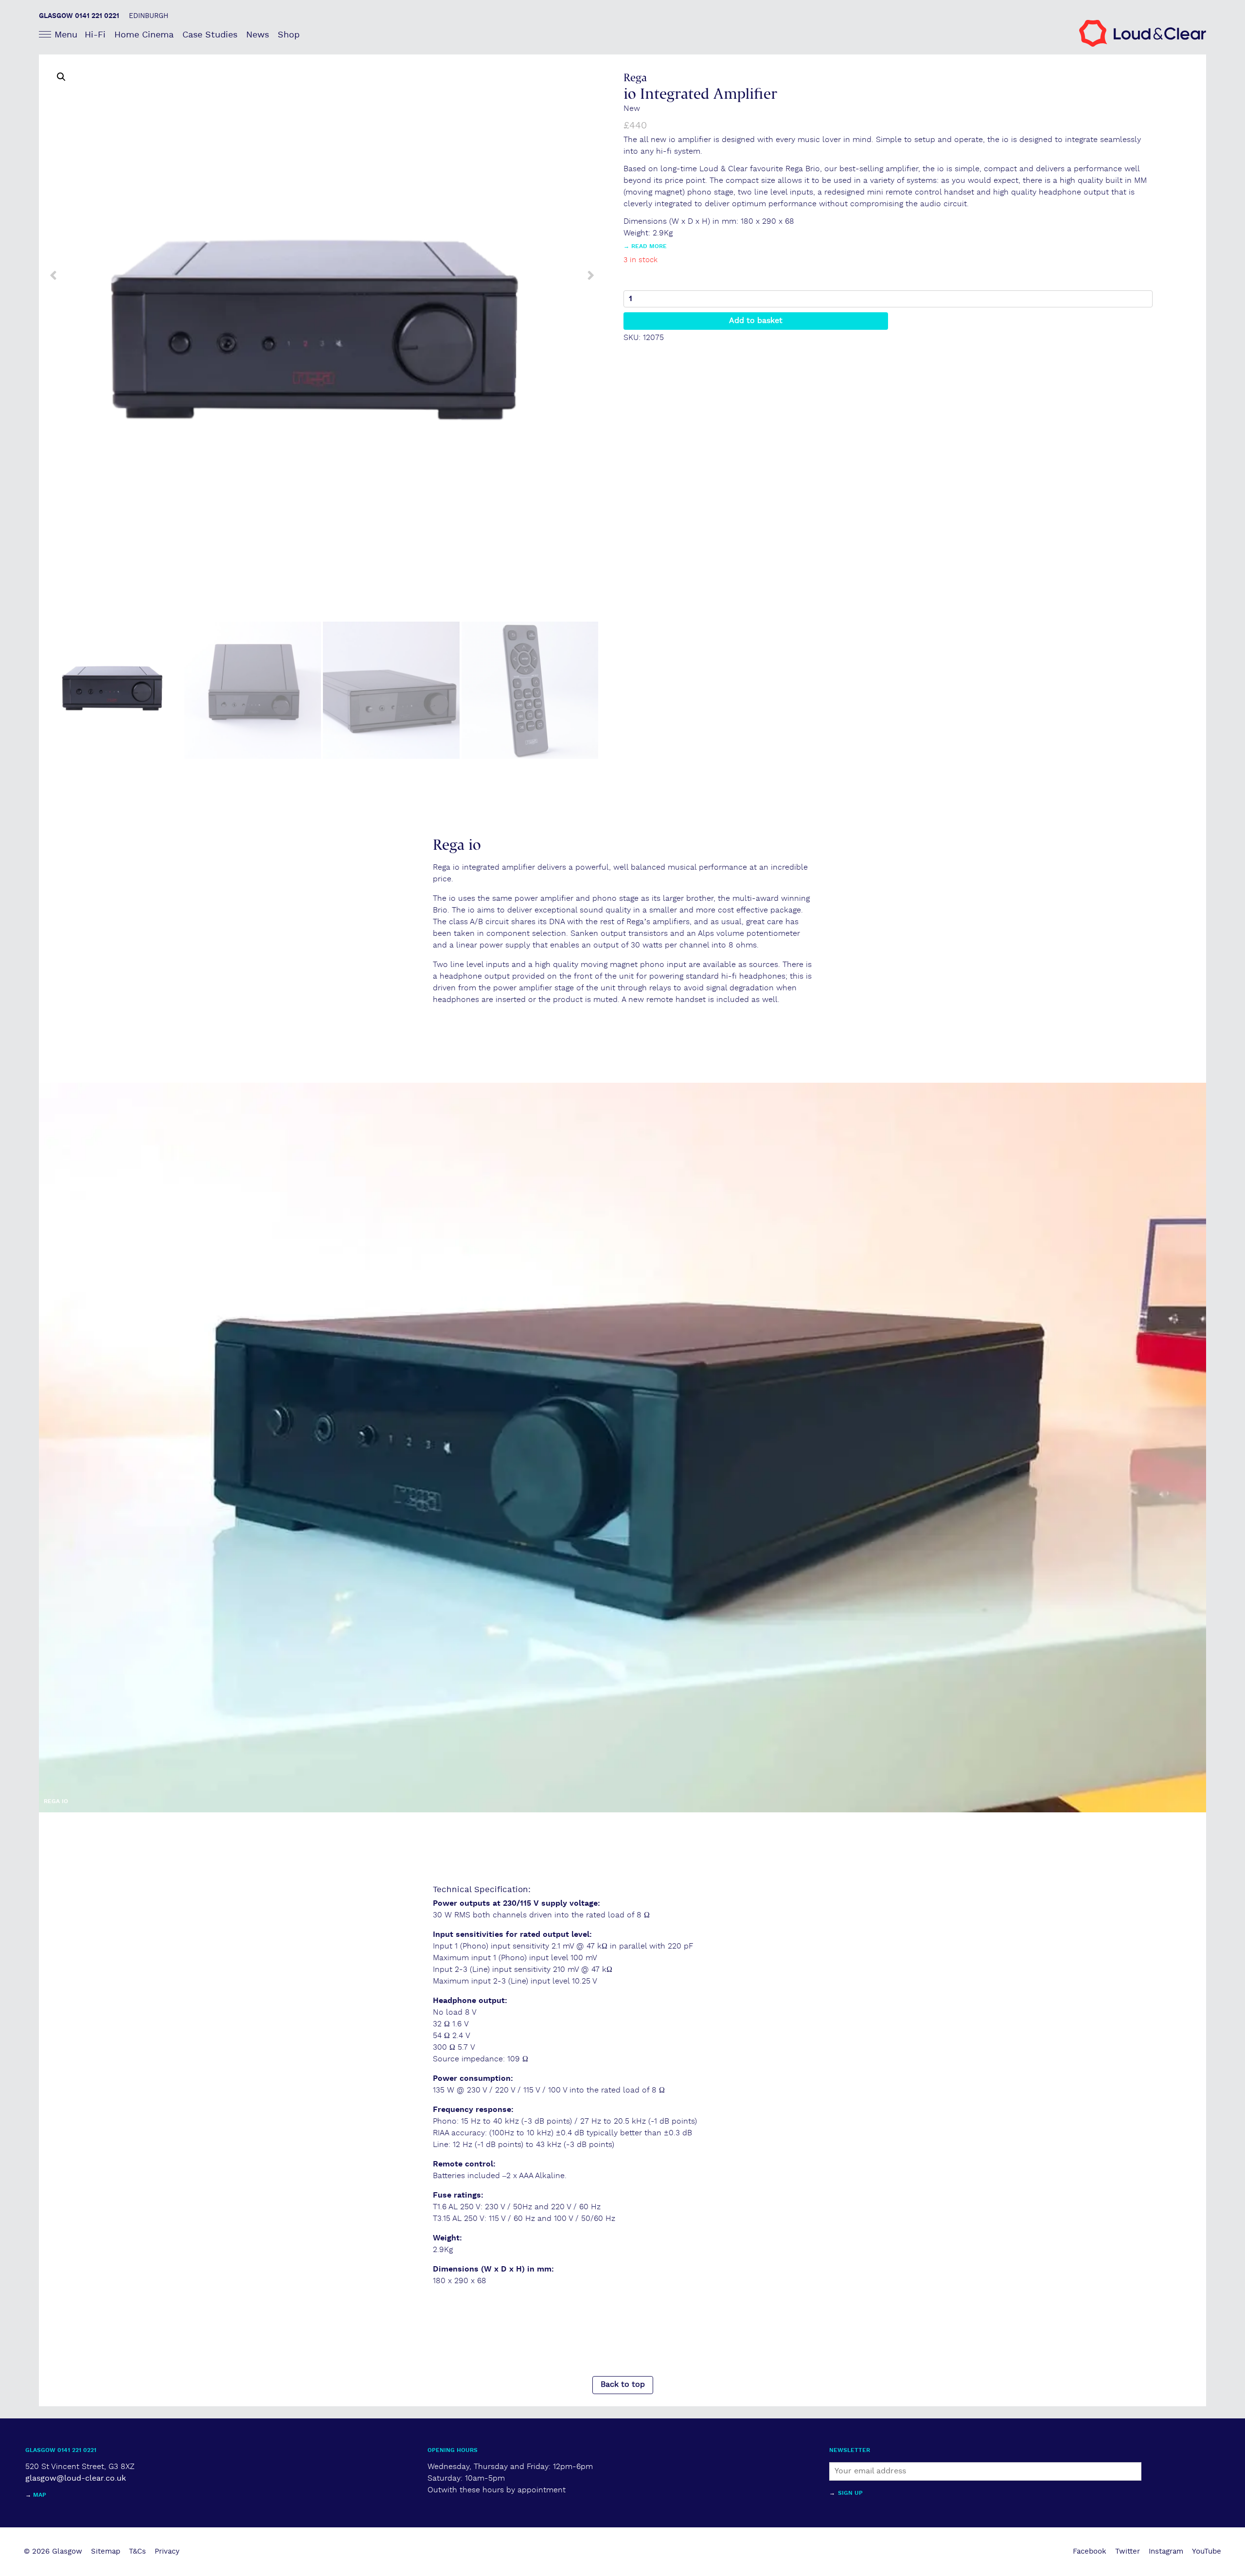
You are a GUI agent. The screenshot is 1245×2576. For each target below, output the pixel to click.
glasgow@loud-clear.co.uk (76, 2478)
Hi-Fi (95, 35)
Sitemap (106, 2551)
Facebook (1090, 2551)
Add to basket (756, 321)
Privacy (167, 2551)
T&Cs (137, 2551)
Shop (289, 35)
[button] (61, 77)
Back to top (623, 2385)
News (258, 35)
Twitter (1128, 2551)
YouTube (1207, 2551)
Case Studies (210, 35)
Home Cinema (144, 35)
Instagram (1166, 2551)
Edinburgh (149, 16)
